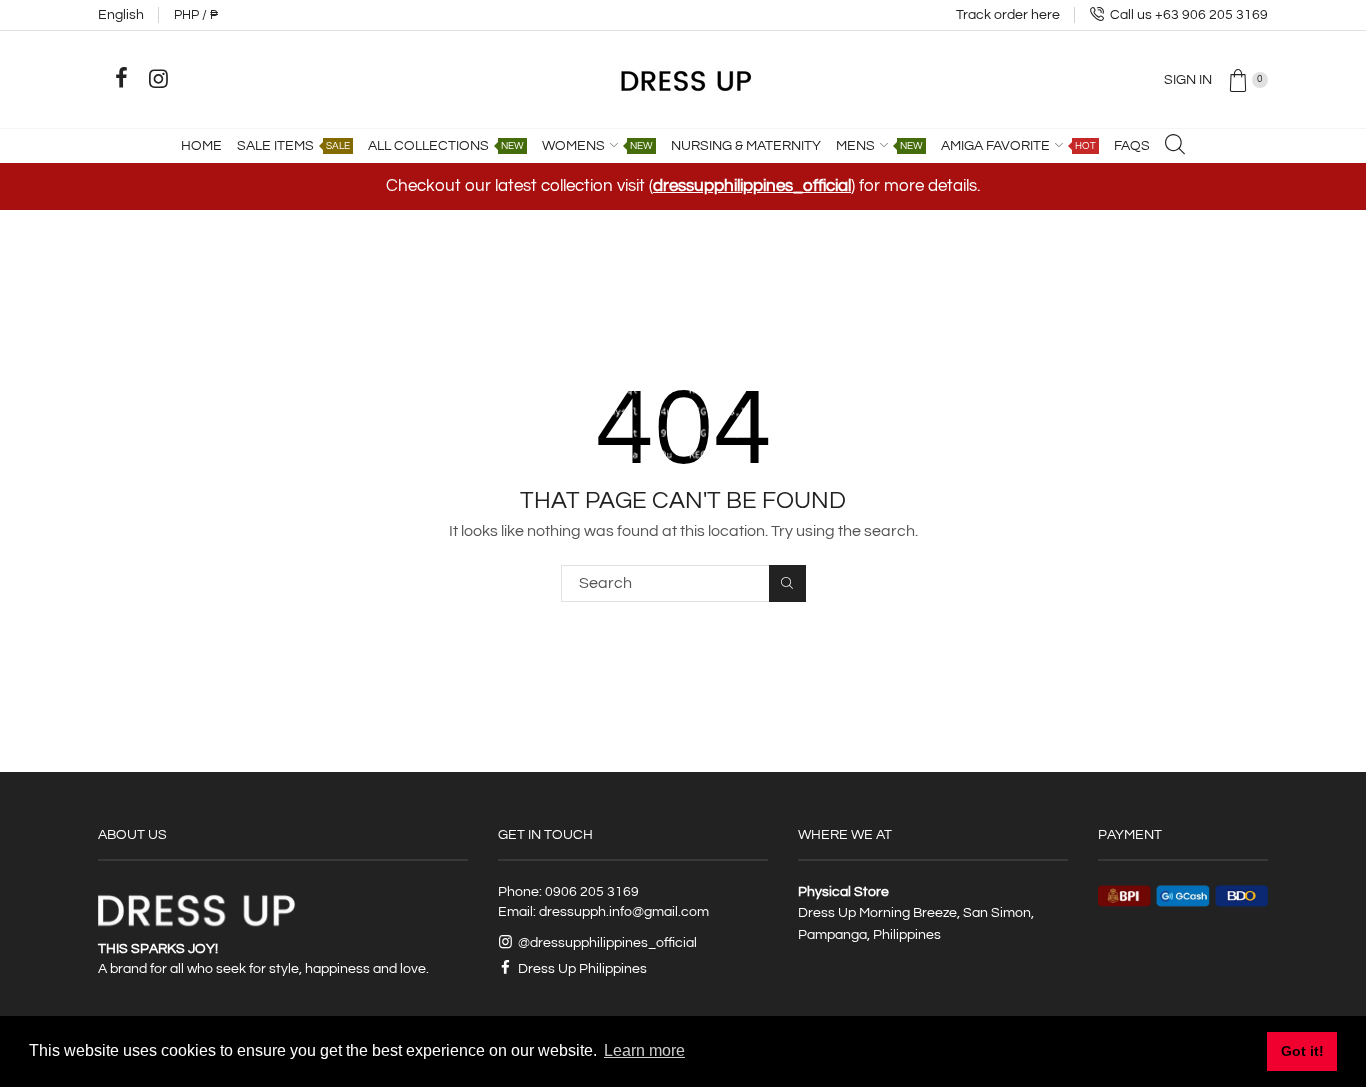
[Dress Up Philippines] (683, 79)
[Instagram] (158, 79)
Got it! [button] (1302, 1051)
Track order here (1008, 15)
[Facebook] (121, 79)
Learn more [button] (644, 1050)
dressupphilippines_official (752, 186)
